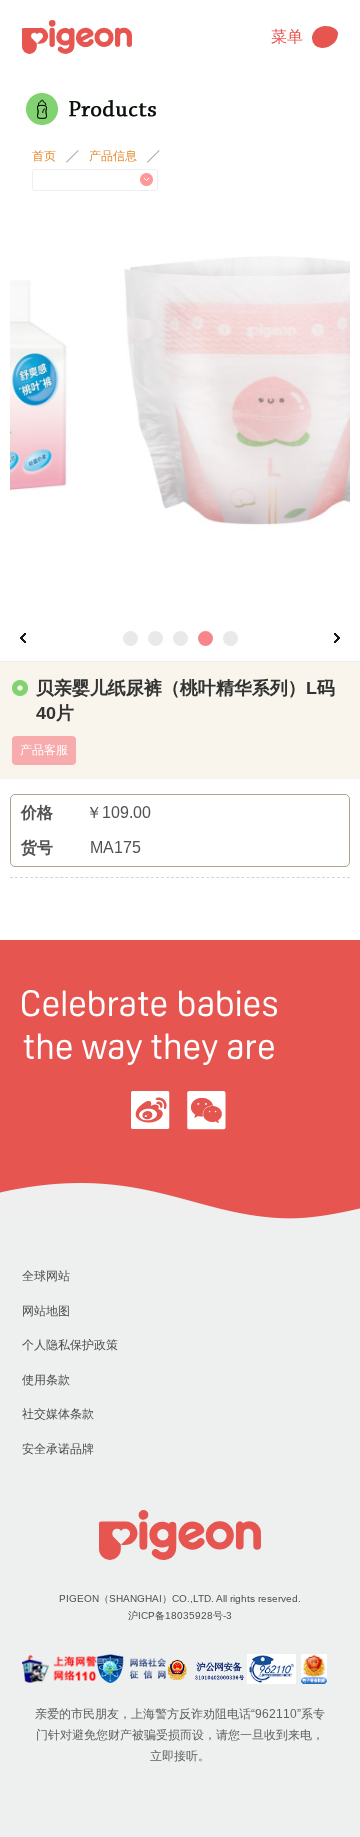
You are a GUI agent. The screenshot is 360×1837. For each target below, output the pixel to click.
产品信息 (113, 156)
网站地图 (46, 1311)
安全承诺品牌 (58, 1449)
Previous (23, 638)
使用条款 (46, 1380)
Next (337, 638)
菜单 (287, 36)
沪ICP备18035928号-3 (180, 1615)
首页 (44, 156)
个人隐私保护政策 (70, 1345)
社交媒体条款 (58, 1414)
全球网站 (46, 1276)
